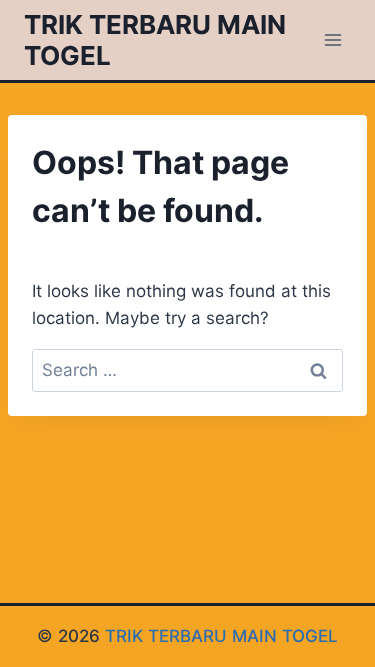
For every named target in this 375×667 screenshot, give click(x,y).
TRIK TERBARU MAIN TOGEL (221, 636)
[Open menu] (332, 39)
